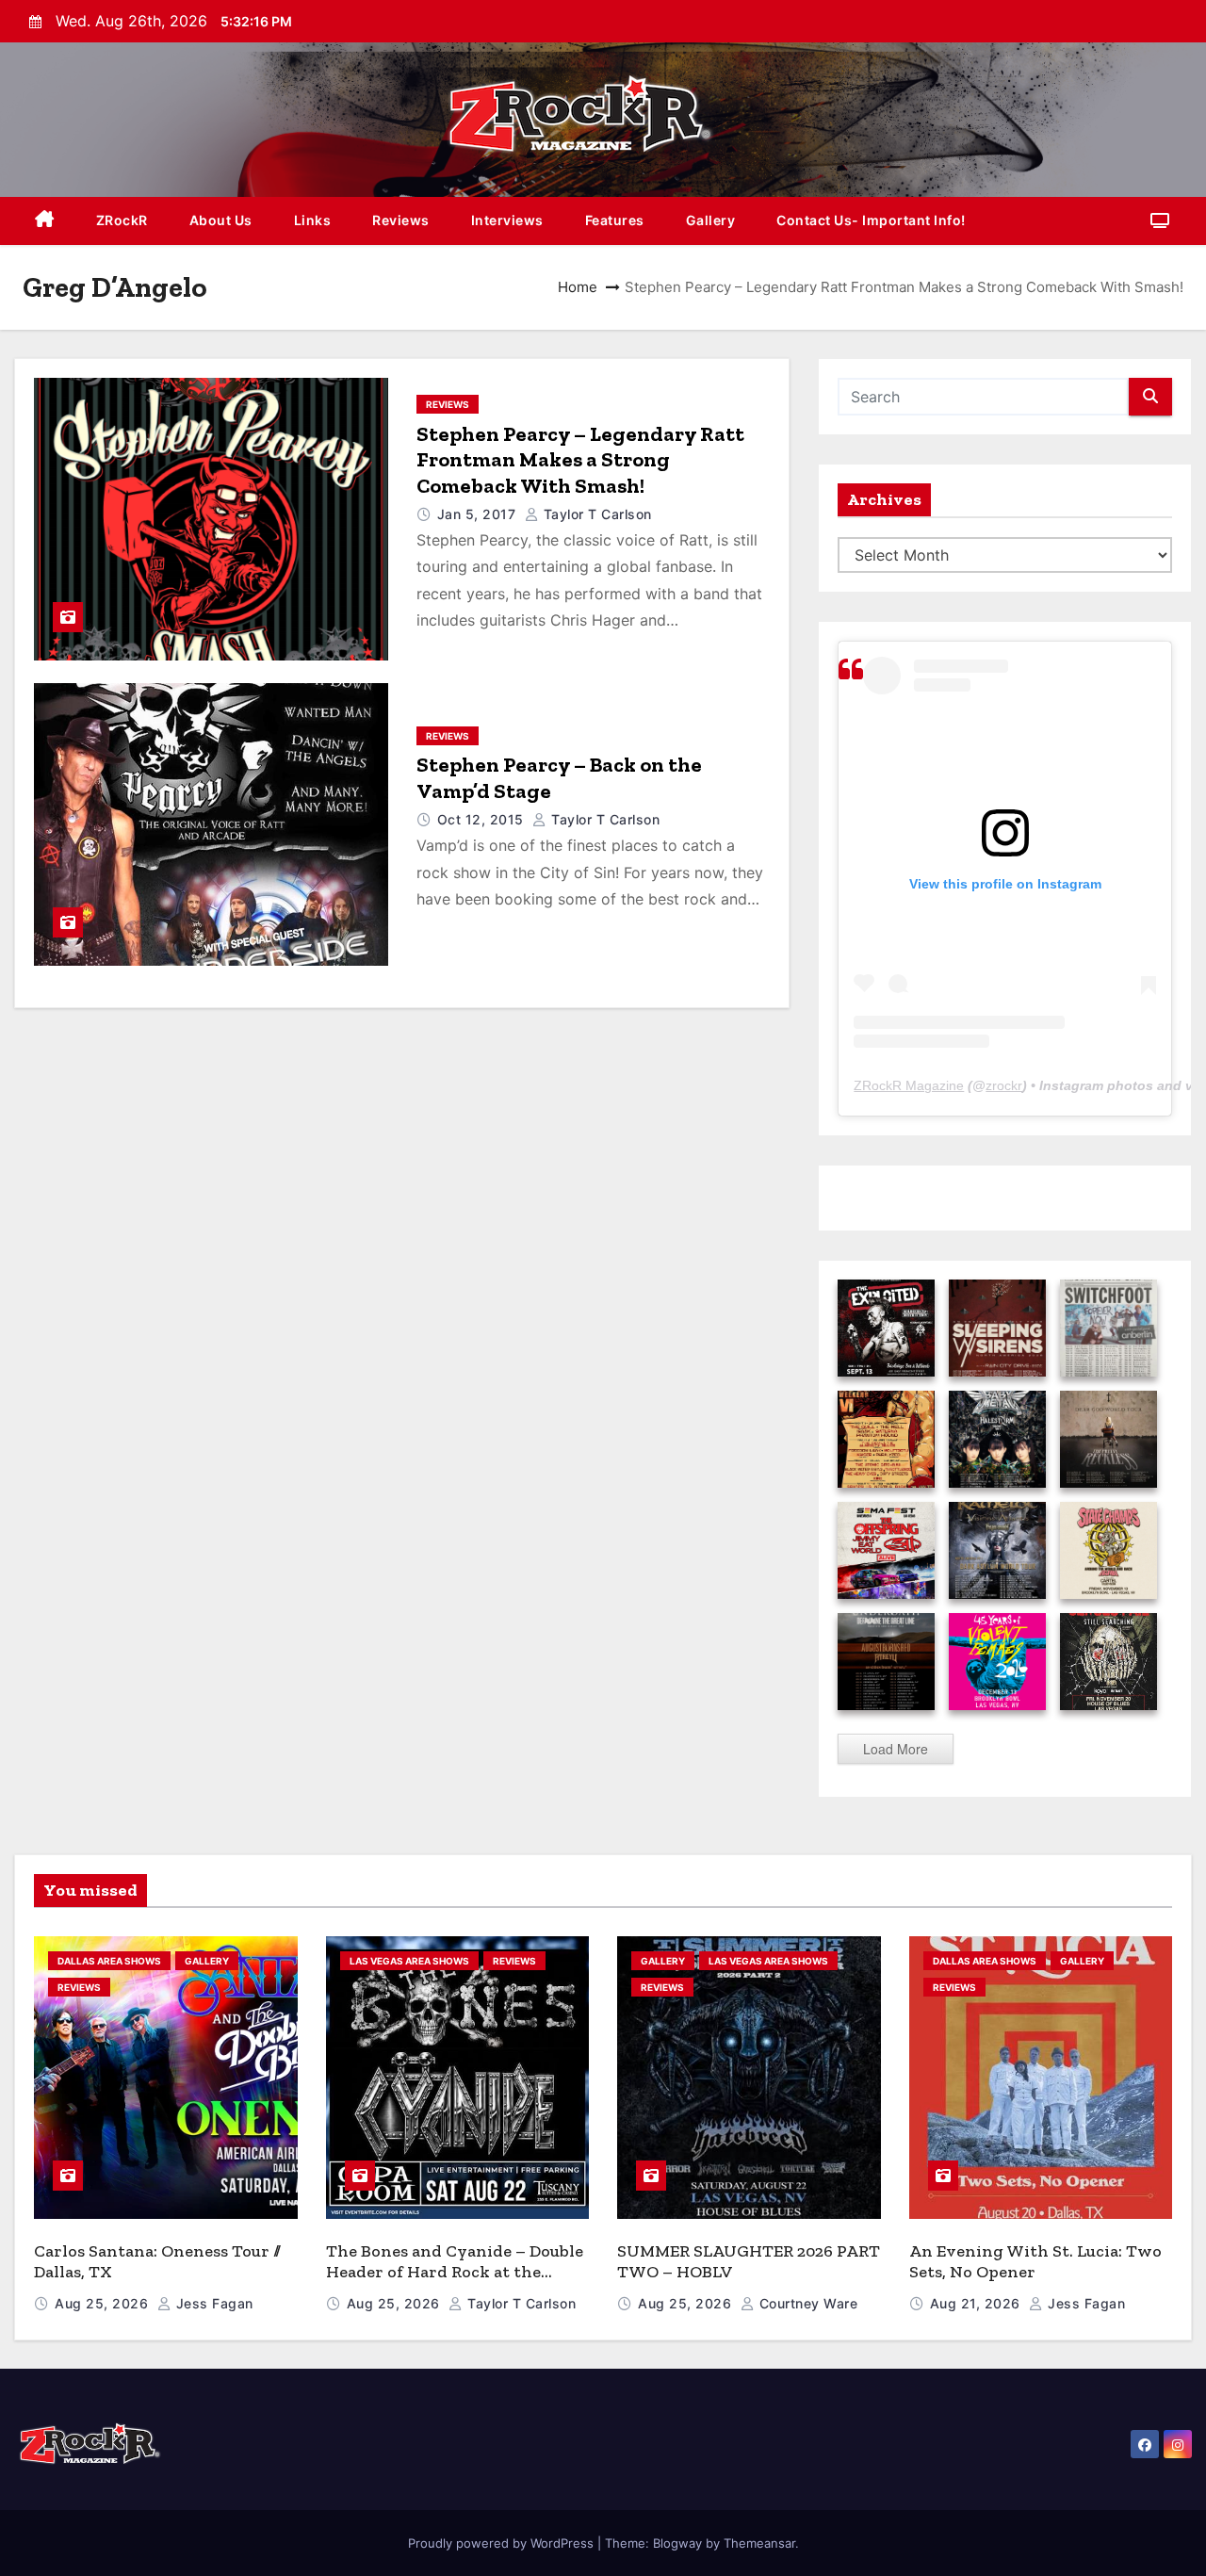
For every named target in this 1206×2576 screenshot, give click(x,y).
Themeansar (759, 2543)
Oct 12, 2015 (483, 819)
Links (313, 220)
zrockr (1004, 1085)
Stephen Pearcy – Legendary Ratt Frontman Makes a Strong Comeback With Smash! (580, 460)
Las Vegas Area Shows (409, 1961)
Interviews (507, 220)
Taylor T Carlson (595, 514)
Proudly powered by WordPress (503, 2543)
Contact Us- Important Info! (871, 220)
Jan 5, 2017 (479, 514)
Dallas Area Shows (109, 1961)
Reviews (401, 220)
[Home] (45, 221)
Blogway (677, 2543)
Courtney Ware (806, 2303)
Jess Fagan (212, 2303)
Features (615, 220)
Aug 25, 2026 (104, 2303)
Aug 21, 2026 (978, 2303)
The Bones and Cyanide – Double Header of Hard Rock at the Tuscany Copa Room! (455, 2272)
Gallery (711, 220)
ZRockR (122, 220)
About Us (221, 220)
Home (578, 287)
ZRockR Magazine (909, 1085)
